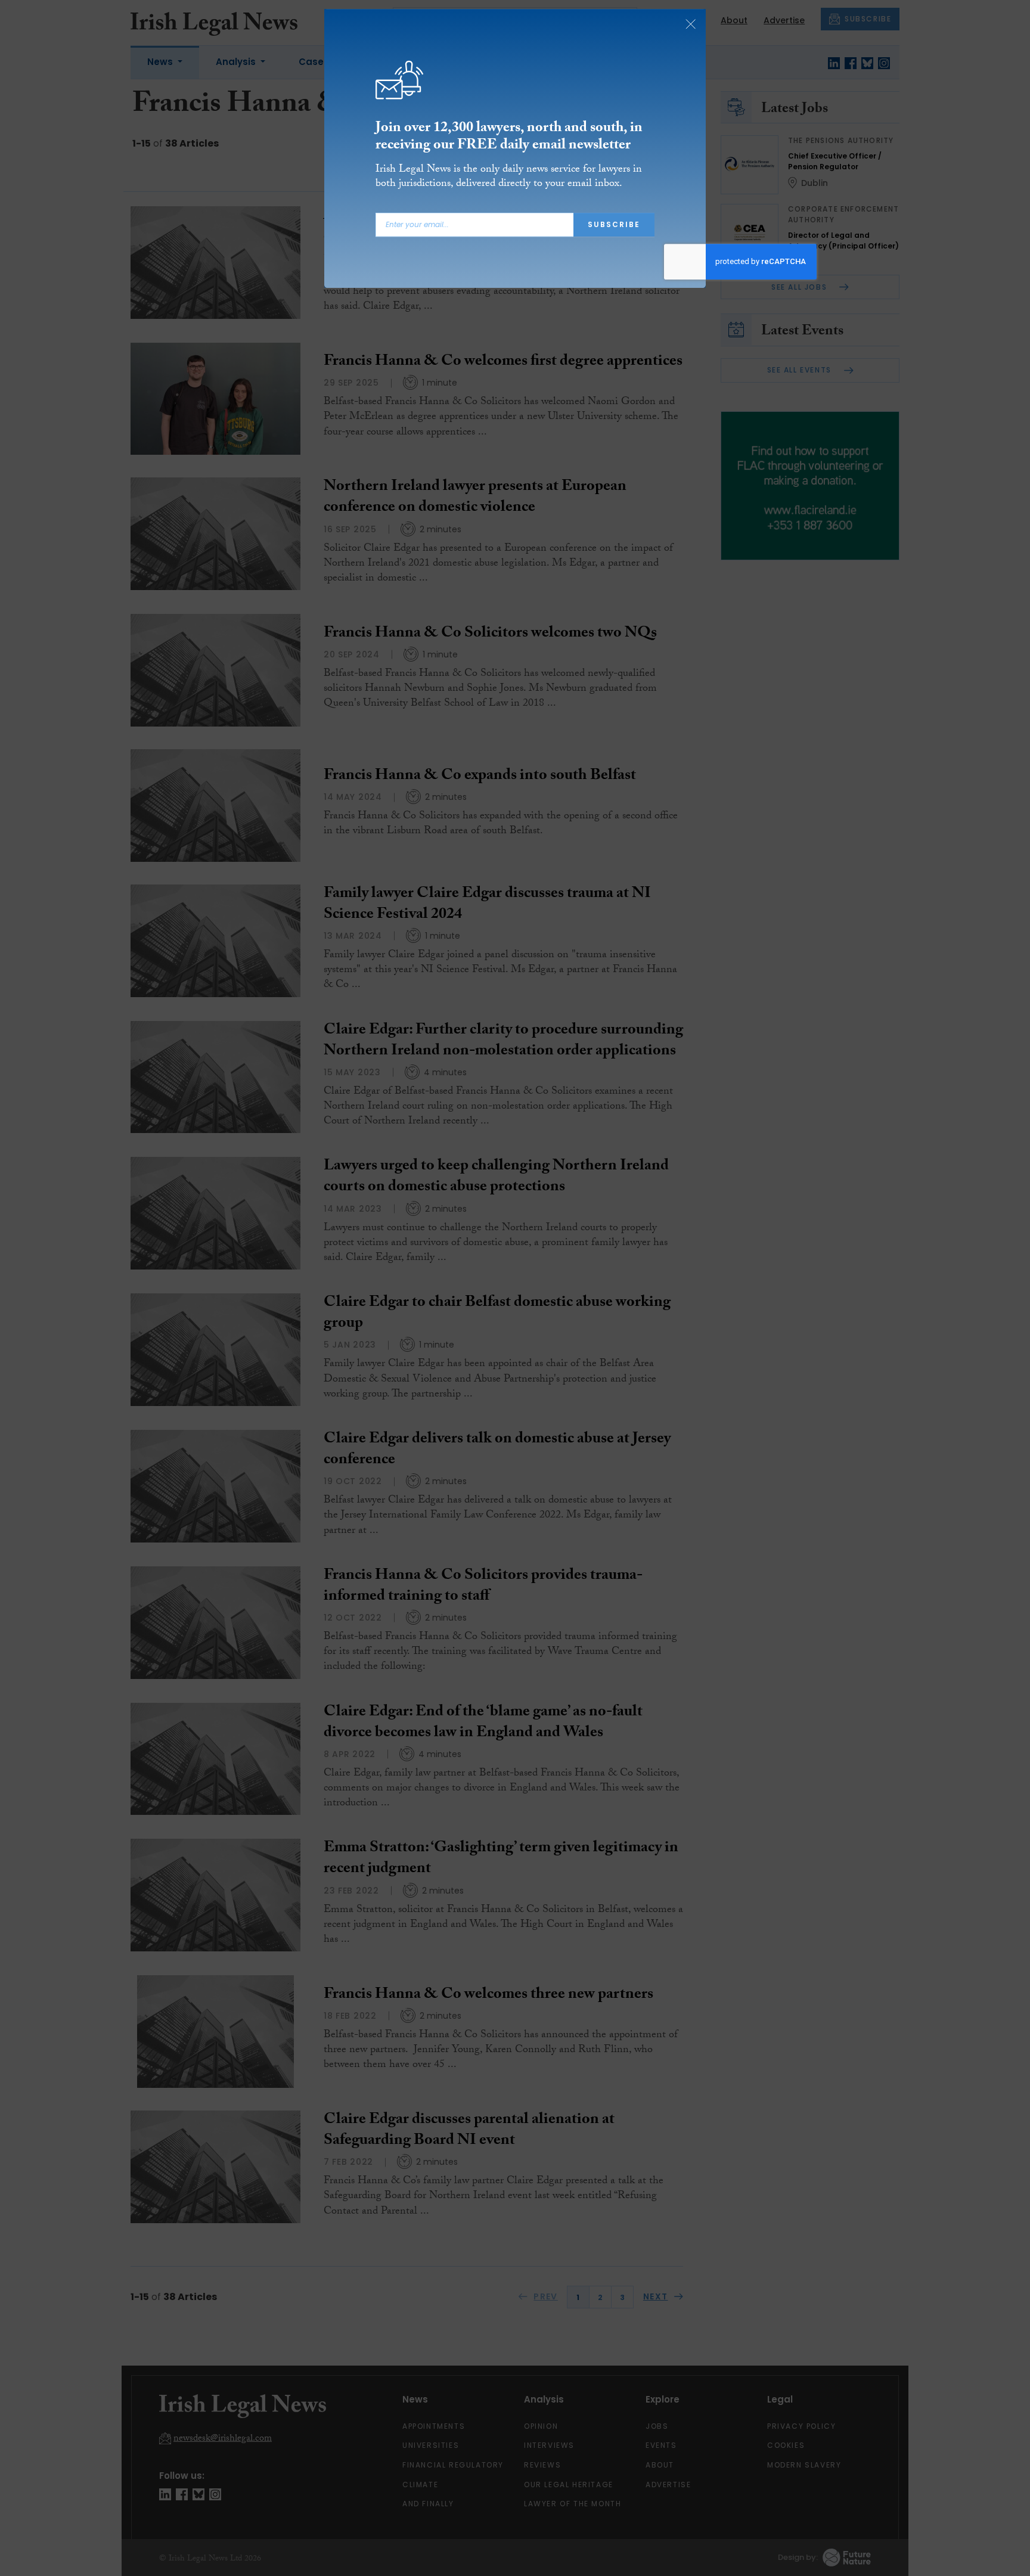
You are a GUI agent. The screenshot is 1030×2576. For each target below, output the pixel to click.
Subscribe (614, 232)
